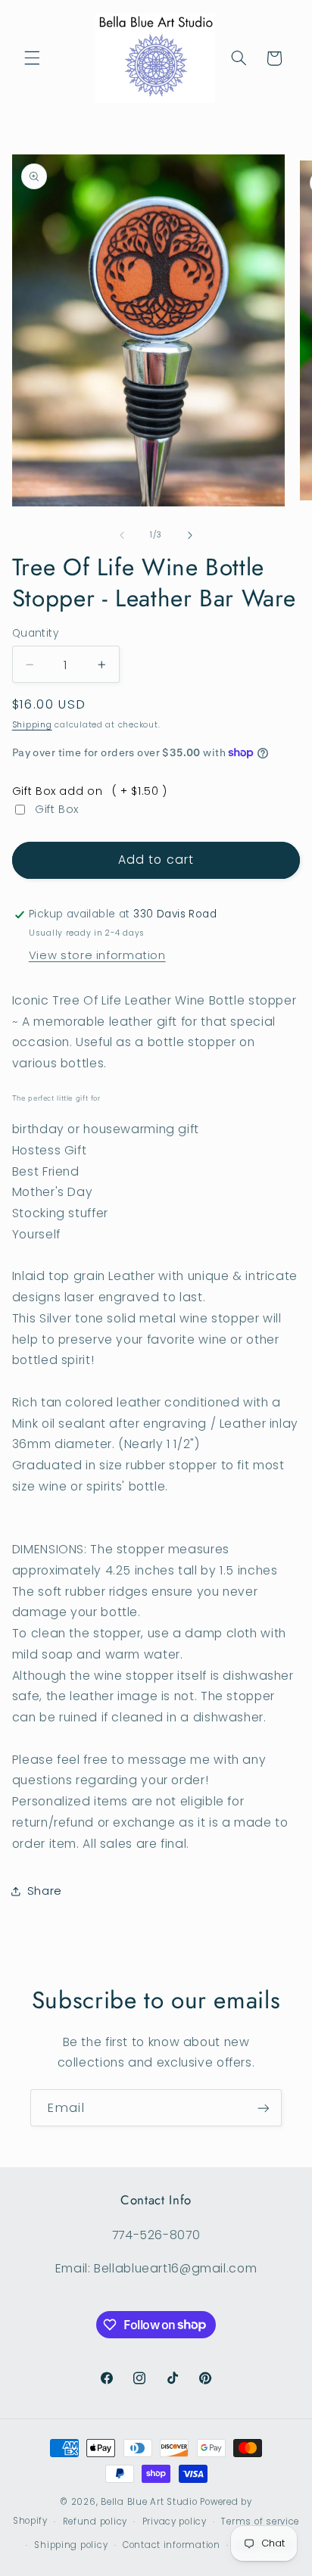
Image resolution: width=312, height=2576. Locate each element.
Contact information (172, 2545)
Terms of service (260, 2521)
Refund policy (95, 2521)
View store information (97, 955)
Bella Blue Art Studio (149, 2502)
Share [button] (45, 1891)
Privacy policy (175, 2521)
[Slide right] (190, 535)
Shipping (32, 725)
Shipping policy (71, 2545)
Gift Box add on (90, 791)
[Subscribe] (264, 2108)
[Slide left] (122, 535)
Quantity (35, 633)
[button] (32, 58)
